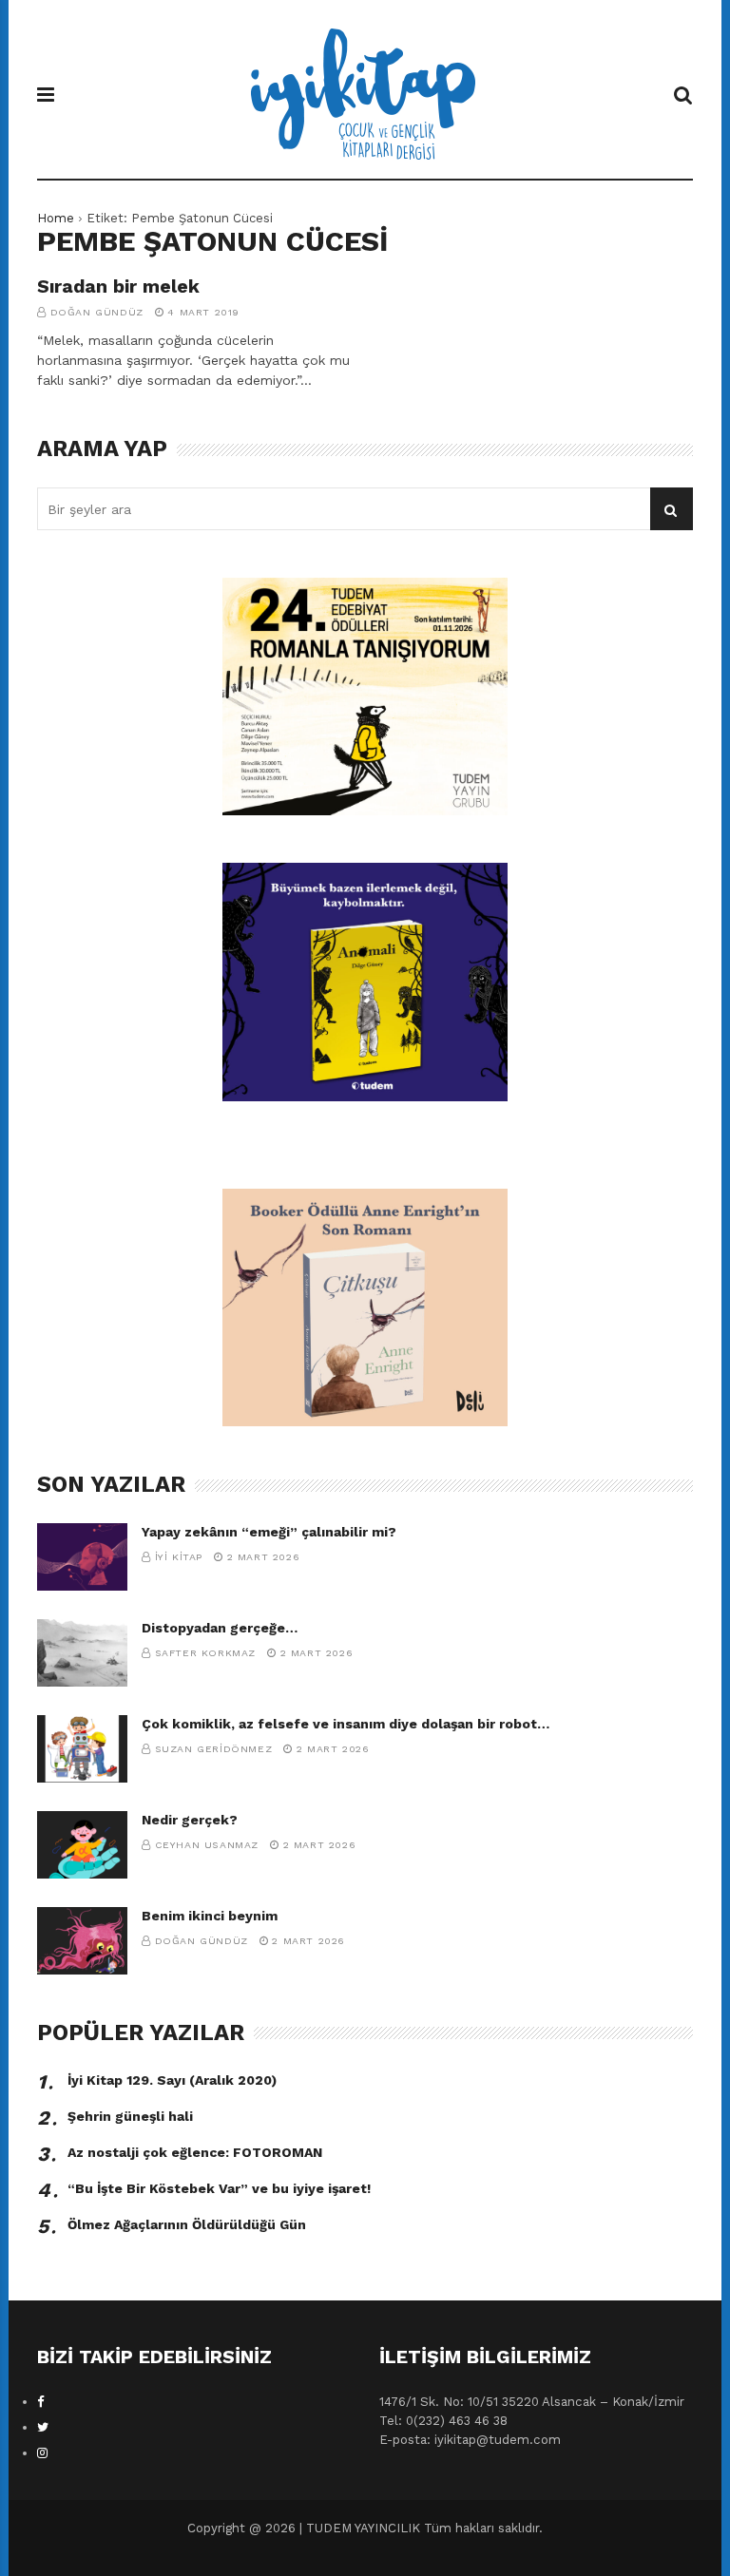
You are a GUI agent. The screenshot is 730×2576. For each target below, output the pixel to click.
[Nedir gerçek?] (82, 1845)
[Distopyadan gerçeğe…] (82, 1653)
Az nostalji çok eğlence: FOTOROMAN (195, 2152)
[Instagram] (42, 2453)
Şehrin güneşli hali (130, 2116)
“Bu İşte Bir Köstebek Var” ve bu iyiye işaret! (219, 2188)
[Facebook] (41, 2402)
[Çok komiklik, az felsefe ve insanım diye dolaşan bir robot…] (82, 1749)
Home (56, 218)
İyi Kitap (179, 1557)
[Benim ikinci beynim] (82, 1941)
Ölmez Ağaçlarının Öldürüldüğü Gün (187, 2224)
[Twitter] (43, 2427)
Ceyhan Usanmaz (207, 1845)
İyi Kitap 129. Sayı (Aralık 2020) (172, 2080)
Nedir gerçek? (190, 1820)
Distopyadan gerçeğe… (220, 1628)
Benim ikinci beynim (210, 1916)
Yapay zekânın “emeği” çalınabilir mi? (269, 1532)
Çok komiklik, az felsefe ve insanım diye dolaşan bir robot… (346, 1724)
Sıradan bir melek (118, 286)
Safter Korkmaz (205, 1653)
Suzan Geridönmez (214, 1749)
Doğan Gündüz (97, 312)
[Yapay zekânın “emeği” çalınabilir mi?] (82, 1557)
